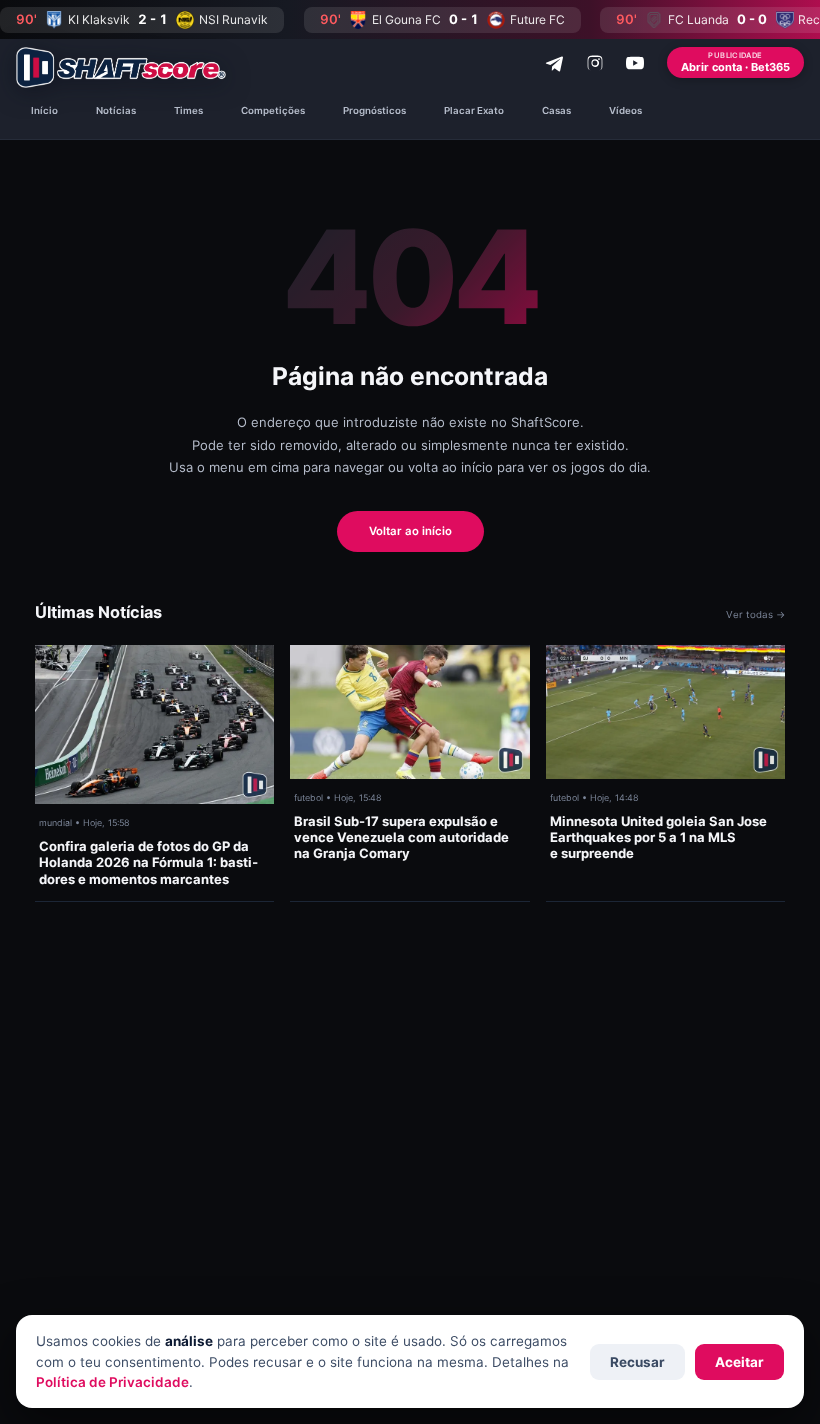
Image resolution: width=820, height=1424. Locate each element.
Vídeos (625, 110)
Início (44, 110)
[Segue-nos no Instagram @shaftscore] (595, 63)
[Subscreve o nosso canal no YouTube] (635, 63)
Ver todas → (755, 614)
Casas (556, 110)
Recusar (637, 1362)
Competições (273, 110)
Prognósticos (374, 110)
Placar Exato (474, 110)
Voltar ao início (410, 531)
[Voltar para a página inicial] (121, 67)
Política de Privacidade (112, 1382)
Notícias (116, 110)
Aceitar (739, 1362)
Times (188, 110)
